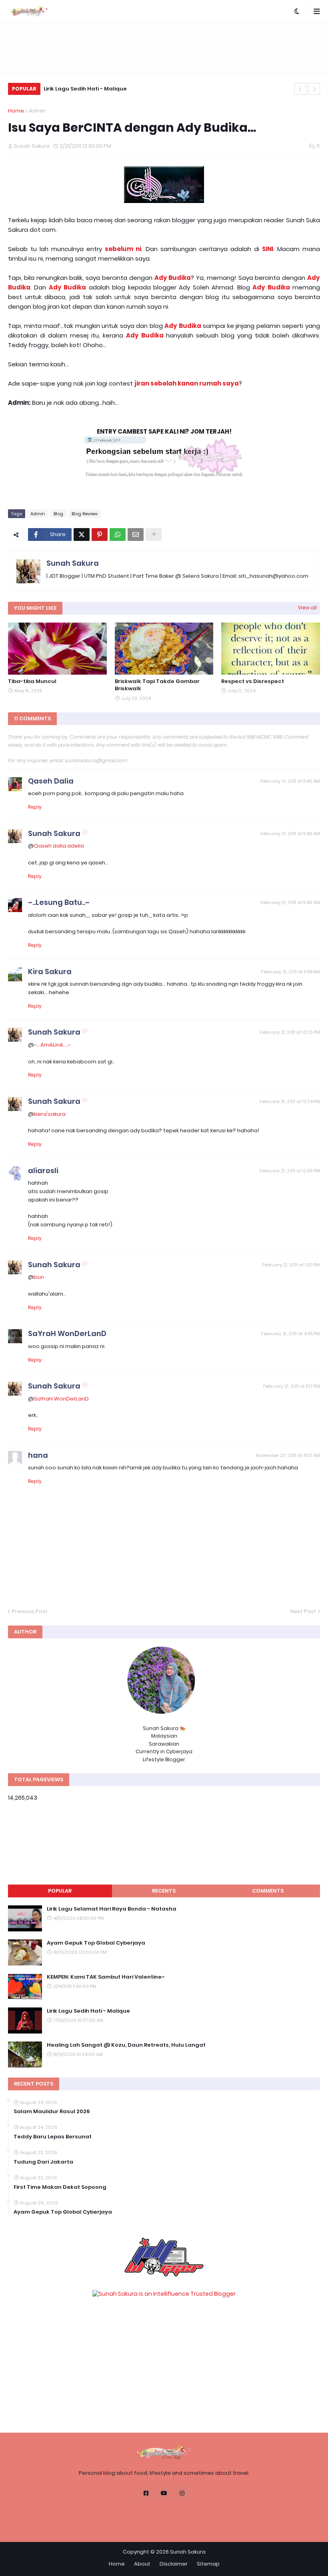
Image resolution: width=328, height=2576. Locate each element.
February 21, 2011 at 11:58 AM (291, 972)
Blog (58, 514)
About (142, 2564)
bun (39, 1277)
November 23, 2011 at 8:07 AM (288, 1455)
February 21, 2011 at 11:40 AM (290, 781)
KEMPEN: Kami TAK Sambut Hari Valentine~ (106, 1977)
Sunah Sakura (73, 563)
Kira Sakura (50, 972)
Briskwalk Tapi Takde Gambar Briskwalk (157, 685)
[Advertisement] (164, 48)
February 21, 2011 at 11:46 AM (290, 834)
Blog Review (85, 514)
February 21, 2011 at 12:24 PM (290, 1101)
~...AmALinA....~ (52, 1045)
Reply (35, 807)
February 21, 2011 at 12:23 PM (290, 1032)
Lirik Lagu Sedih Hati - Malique (85, 89)
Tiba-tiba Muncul (32, 681)
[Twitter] (82, 534)
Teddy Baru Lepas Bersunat (53, 2137)
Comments (268, 1891)
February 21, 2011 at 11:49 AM (290, 902)
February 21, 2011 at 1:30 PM (291, 1265)
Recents (164, 1891)
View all (307, 608)
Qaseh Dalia (51, 781)
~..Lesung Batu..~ (59, 902)
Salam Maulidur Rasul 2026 (52, 2112)
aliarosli (43, 1170)
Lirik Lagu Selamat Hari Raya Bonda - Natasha (112, 1909)
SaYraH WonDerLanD (67, 1333)
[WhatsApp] (118, 534)
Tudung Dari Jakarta (43, 2162)
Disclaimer (174, 2564)
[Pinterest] (100, 534)
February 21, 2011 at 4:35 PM (291, 1334)
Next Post (303, 1611)
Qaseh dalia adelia (59, 846)
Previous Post (30, 1611)
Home (16, 111)
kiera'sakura (50, 1114)
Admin (37, 111)
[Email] (136, 534)
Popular (60, 1891)
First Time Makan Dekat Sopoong (60, 2187)
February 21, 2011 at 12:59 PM (290, 1171)
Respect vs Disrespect (253, 681)
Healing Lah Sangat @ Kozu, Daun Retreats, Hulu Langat (126, 2045)
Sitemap (208, 2564)
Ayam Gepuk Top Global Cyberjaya (96, 1943)
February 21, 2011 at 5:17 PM (292, 1386)
